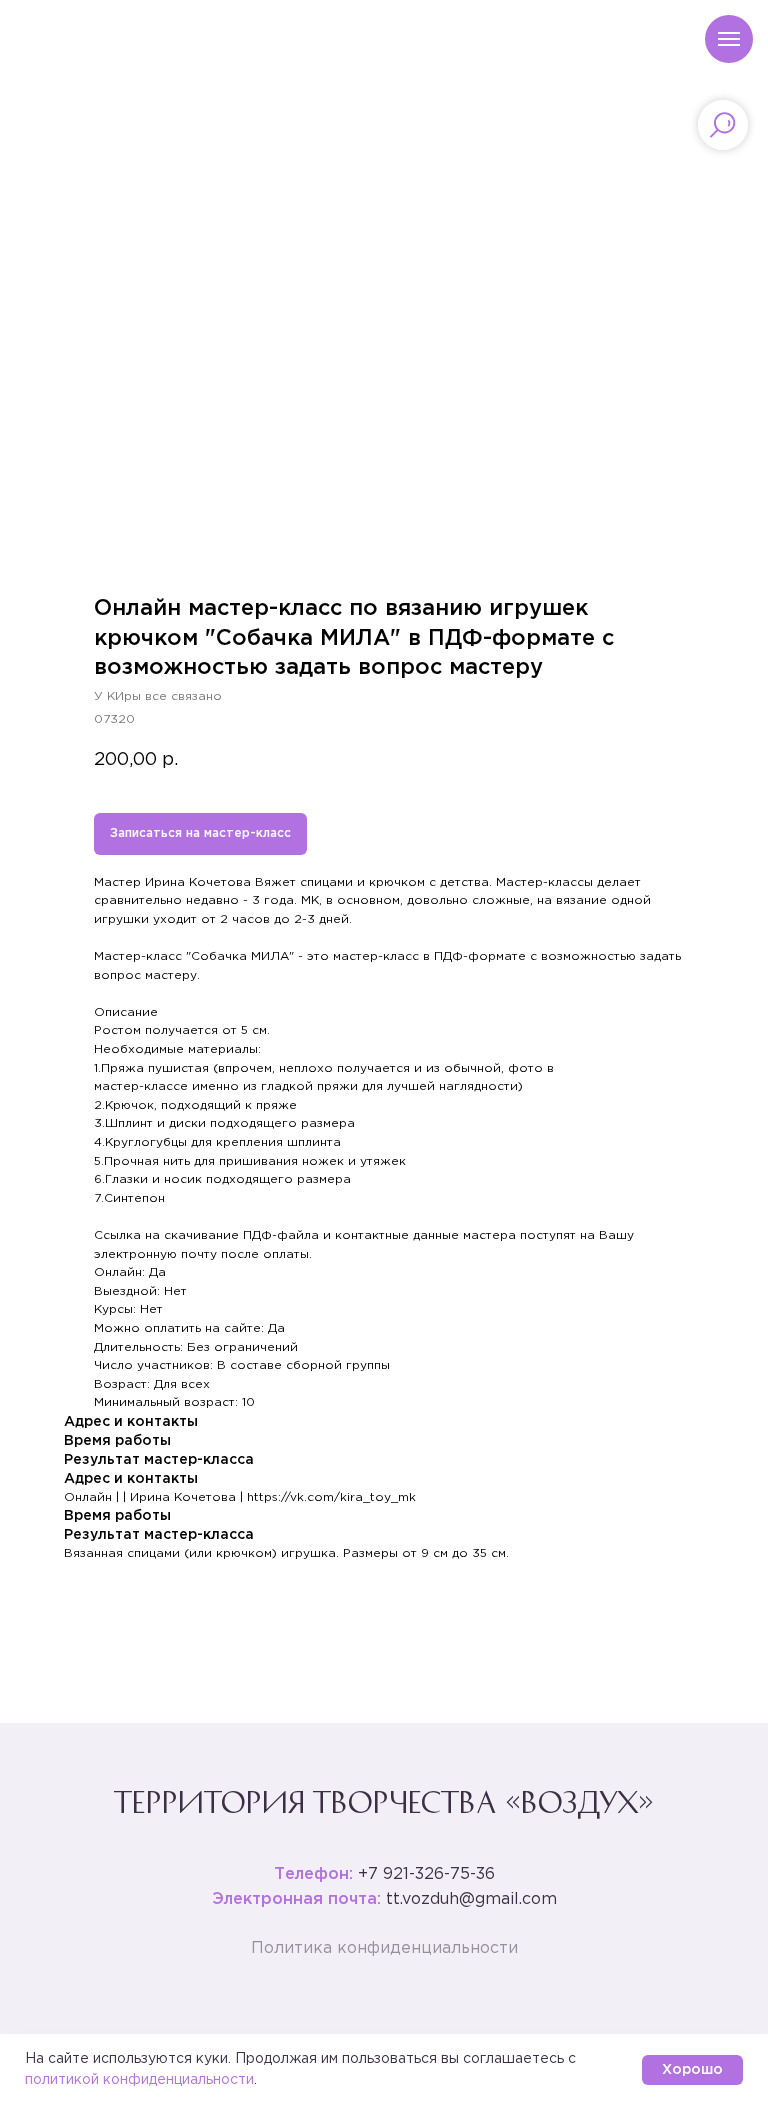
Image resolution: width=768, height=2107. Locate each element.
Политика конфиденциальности (384, 1948)
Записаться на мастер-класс (200, 833)
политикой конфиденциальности (139, 2080)
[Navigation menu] (729, 39)
